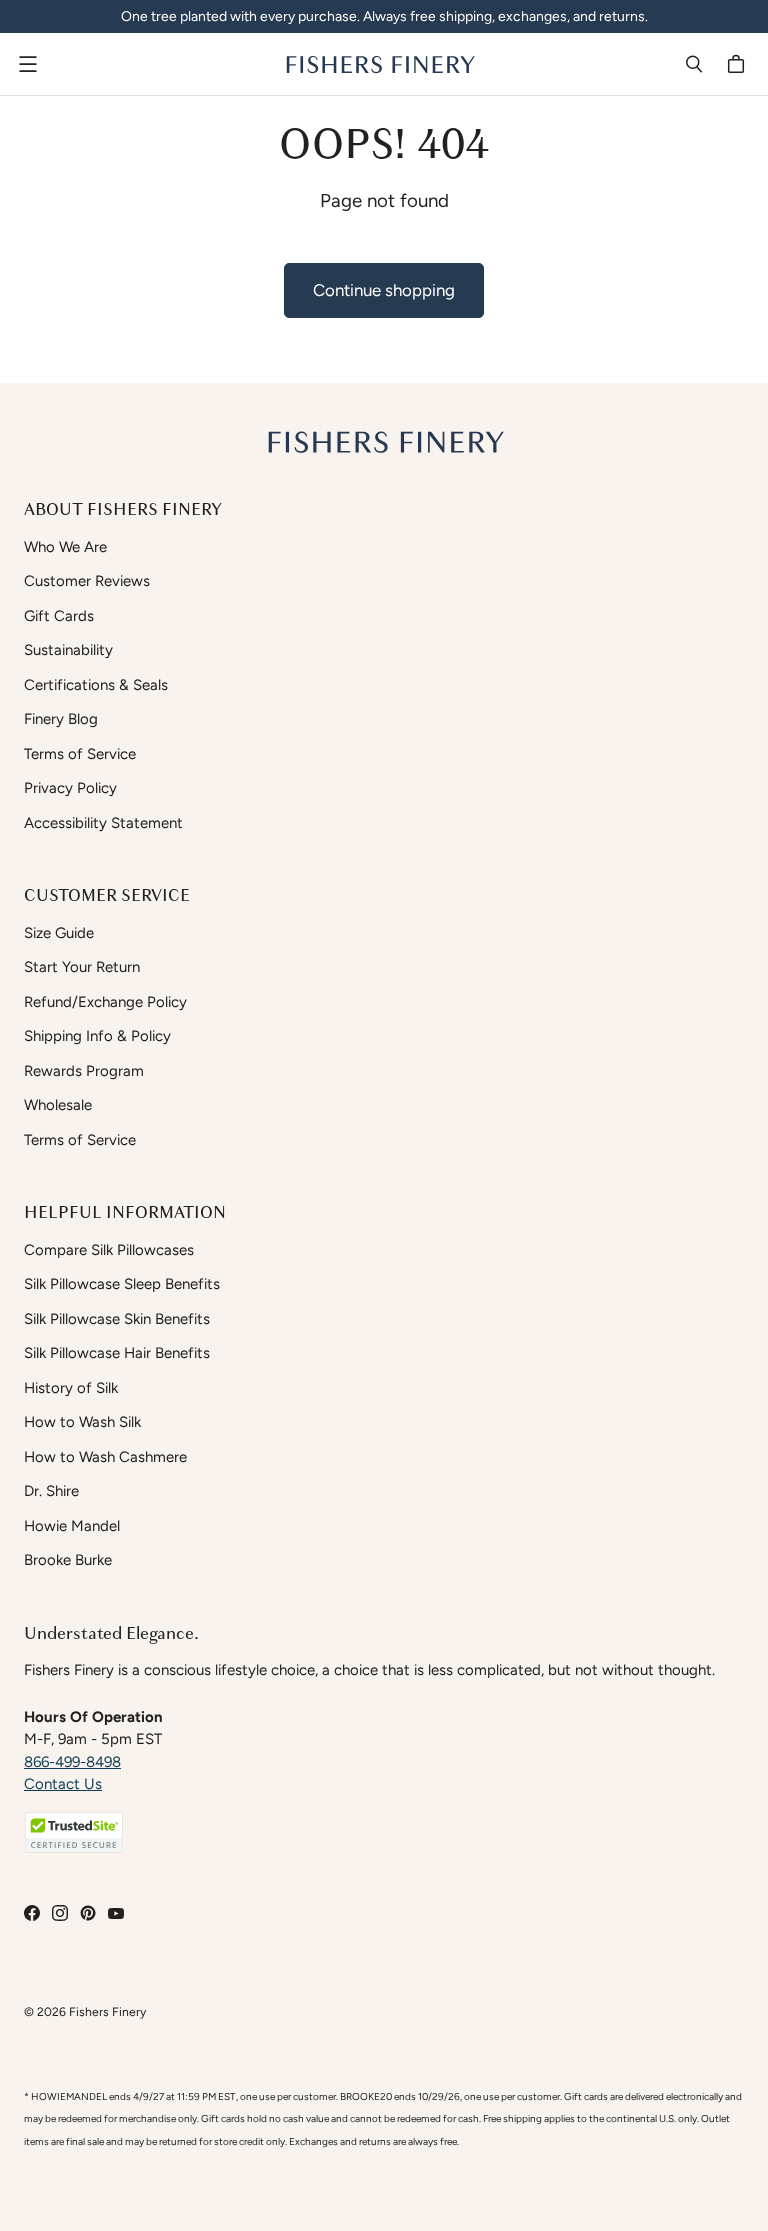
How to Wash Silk (82, 1422)
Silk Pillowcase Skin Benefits (117, 1319)
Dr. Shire (51, 1491)
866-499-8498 (72, 1762)
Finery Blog (61, 719)
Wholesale (58, 1105)
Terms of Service (80, 754)
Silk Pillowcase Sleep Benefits (122, 1284)
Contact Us (63, 1784)
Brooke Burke (68, 1560)
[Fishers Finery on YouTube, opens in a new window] (116, 1913)
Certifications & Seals (96, 685)
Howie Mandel (72, 1526)
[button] (74, 1832)
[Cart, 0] (739, 64)
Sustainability (68, 650)
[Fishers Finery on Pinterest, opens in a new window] (88, 1913)
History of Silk (71, 1388)
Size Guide (59, 933)
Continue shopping (384, 290)
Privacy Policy (70, 788)
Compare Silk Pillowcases (109, 1250)
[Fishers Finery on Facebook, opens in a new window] (32, 1913)
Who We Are (65, 547)
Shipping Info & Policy (97, 1036)
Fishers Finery (107, 2011)
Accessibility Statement (103, 823)
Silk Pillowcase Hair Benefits (117, 1353)
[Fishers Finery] (379, 64)
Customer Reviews (87, 581)
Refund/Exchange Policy (105, 1002)
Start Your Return (82, 967)
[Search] (694, 64)
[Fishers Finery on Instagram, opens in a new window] (60, 1913)
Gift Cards (59, 616)
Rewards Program (84, 1071)
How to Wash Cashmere (105, 1457)
